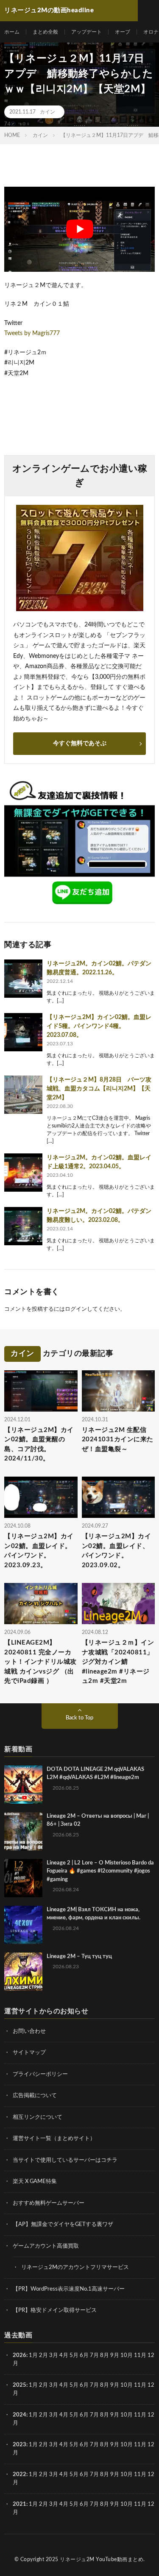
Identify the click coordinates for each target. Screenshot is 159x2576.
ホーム (12, 32)
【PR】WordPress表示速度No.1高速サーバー (69, 2289)
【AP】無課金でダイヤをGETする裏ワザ (63, 2224)
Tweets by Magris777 (32, 333)
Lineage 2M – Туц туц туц (79, 1957)
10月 (127, 2385)
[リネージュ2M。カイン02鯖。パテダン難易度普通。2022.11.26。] (23, 979)
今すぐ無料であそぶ (80, 743)
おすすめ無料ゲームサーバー (49, 2203)
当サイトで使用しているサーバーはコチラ (65, 2160)
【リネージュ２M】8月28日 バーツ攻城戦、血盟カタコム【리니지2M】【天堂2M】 (99, 1089)
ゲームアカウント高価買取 (46, 2246)
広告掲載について (35, 2096)
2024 (20, 2415)
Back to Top (79, 1718)
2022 (20, 2475)
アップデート (86, 32)
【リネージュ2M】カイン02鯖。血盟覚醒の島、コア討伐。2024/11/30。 (39, 1445)
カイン (47, 112)
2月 (43, 2355)
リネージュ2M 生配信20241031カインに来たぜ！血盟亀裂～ (118, 1440)
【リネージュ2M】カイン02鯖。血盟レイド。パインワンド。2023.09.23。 (39, 1551)
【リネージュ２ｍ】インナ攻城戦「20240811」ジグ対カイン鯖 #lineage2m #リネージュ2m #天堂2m (118, 1662)
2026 (20, 2355)
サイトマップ (29, 2053)
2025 (20, 2385)
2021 (20, 2504)
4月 (64, 2355)
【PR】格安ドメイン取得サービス (55, 2310)
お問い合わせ (29, 2031)
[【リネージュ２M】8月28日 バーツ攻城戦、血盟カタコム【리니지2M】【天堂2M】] (23, 1095)
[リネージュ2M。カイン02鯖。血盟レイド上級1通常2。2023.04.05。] (23, 1173)
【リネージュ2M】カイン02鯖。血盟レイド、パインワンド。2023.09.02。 (117, 1551)
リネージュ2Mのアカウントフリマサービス (75, 2267)
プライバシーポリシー (40, 2074)
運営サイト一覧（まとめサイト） (54, 2139)
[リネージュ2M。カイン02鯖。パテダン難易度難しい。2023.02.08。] (23, 1226)
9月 (115, 2385)
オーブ (123, 32)
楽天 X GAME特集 (35, 2182)
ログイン (76, 1309)
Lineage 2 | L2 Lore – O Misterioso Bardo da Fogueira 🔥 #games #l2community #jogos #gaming (100, 1871)
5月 (74, 2355)
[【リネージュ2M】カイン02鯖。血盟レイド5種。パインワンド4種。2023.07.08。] (23, 1032)
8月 (105, 2355)
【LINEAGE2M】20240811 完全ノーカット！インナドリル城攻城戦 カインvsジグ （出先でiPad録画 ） (40, 1662)
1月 (33, 2355)
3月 (54, 2355)
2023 (20, 2445)
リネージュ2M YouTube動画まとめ (102, 2559)
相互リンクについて (38, 2117)
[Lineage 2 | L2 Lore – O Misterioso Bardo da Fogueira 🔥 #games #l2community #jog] (23, 1878)
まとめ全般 (45, 32)
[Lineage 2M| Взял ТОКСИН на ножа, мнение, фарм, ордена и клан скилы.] (23, 1925)
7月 (94, 2355)
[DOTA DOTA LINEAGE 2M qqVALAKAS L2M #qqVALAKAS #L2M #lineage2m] (23, 1785)
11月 (140, 2385)
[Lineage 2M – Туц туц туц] (23, 1972)
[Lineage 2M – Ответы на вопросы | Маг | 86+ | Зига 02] (23, 1831)
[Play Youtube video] (79, 229)
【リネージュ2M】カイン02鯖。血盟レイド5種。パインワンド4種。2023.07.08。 (99, 1026)
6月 (84, 2355)
